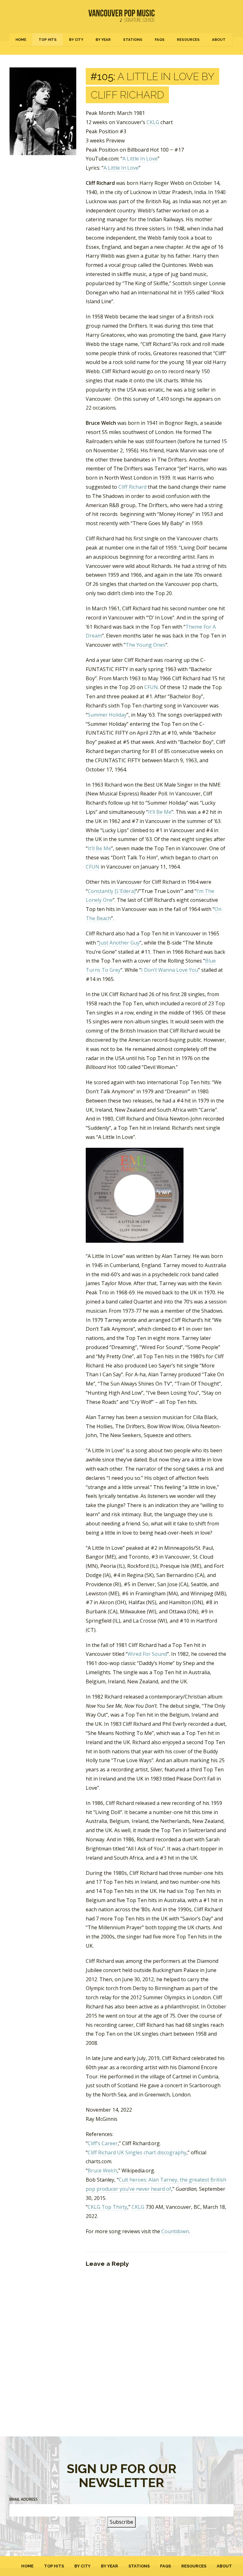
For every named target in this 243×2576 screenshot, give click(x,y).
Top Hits (48, 40)
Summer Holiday (107, 715)
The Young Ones (146, 645)
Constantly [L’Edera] (112, 891)
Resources (188, 40)
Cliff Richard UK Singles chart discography (137, 2152)
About (219, 40)
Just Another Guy (119, 943)
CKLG (153, 122)
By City (76, 40)
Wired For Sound (147, 1654)
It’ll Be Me (160, 812)
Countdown (175, 2231)
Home (21, 40)
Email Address (24, 2499)
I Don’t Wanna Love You (170, 970)
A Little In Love (140, 159)
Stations (133, 40)
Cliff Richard (132, 487)
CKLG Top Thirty (107, 2207)
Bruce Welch (102, 2171)
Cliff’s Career (103, 2143)
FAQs (160, 40)
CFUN (151, 687)
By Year (103, 40)
